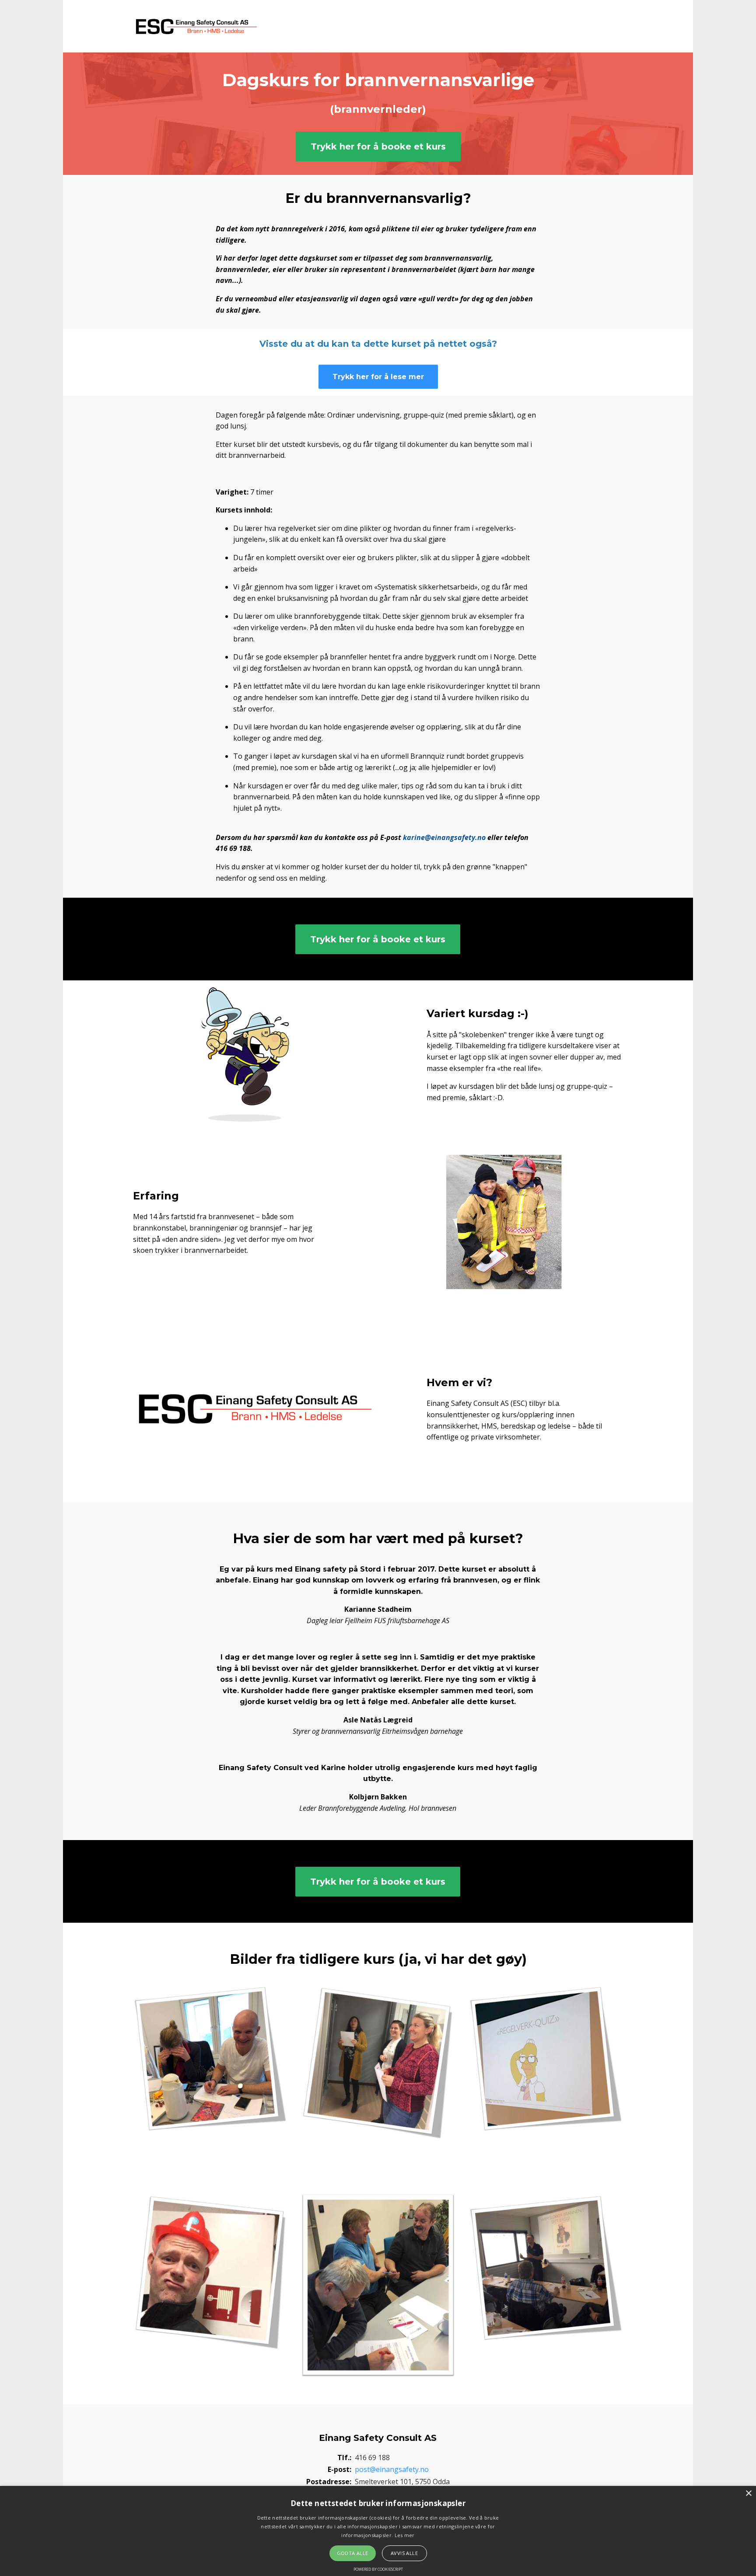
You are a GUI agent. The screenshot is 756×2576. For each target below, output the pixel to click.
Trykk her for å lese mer (378, 377)
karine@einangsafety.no (444, 837)
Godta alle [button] (353, 2553)
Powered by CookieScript (378, 2569)
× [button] (748, 2494)
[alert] (378, 2531)
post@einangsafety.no (392, 2469)
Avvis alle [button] (404, 2553)
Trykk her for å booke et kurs (378, 146)
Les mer (405, 2535)
